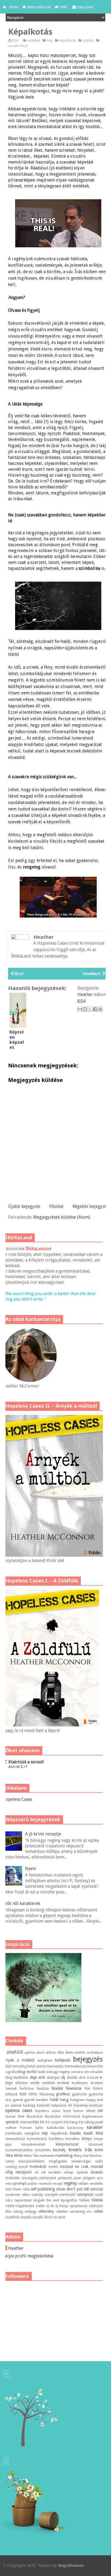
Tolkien (84, 2200)
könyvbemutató (34, 2144)
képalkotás (68, 40)
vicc (89, 2211)
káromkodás (12, 2133)
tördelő (8, 2206)
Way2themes (71, 2565)
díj (63, 2077)
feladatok (74, 2088)
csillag (7, 2077)
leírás (18, 2155)
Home (13, 7)
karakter (95, 2127)
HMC (64, 7)
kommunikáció (14, 2139)
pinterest (65, 2178)
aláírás (51, 2053)
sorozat (97, 2189)
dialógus (53, 2077)
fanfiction (27, 2088)
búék (41, 2072)
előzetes (22, 2083)
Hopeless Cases (18, 1799)
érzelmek (10, 2088)
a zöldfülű (13, 2052)
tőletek (97, 2200)
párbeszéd (48, 2178)
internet (26, 2122)
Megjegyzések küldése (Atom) (62, 1217)
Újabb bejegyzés (24, 1206)
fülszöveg (47, 2094)
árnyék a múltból (19, 2060)
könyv (87, 2139)
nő (37, 2172)
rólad (7, 2189)
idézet (91, 2111)
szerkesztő (67, 2195)
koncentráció (37, 2139)
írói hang (71, 2122)
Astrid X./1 (18, 1767)
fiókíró (98, 2088)
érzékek (63, 2083)
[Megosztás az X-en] (90, 1009)
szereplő (51, 2195)
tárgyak (39, 2200)
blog (22, 2072)
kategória (32, 2133)
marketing (64, 2155)
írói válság (86, 2122)
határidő (43, 2105)
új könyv (62, 2206)
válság (18, 2211)
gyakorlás (79, 2094)
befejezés (63, 2060)
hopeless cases (18, 2111)
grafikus (63, 2094)
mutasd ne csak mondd (81, 2166)
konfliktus (56, 2139)
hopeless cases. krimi (53, 2111)
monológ (10, 2167)
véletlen (62, 2211)
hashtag (29, 2105)
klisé (99, 2133)
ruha (26, 2189)
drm (82, 2077)
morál (23, 2167)
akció (40, 2053)
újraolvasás (79, 2206)
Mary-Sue (81, 2156)
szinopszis (85, 2194)
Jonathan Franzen (17, 2128)
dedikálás (21, 2077)
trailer (40, 2206)
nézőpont (24, 2172)
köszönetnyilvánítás (18, 2150)
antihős (80, 2053)
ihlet (21, 2116)
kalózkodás (56, 2128)
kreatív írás (80, 2150)
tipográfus (69, 2200)
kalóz (39, 2128)
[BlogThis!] (85, 1009)
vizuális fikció (18, 46)
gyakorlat (96, 2094)
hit (70, 2105)
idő (100, 2111)
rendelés (96, 2184)
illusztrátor (53, 2116)
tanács (8, 2200)
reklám (83, 2184)
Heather (16, 2248)
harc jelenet (12, 2105)
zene (62, 2217)
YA (55, 2217)
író (42, 2122)
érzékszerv (80, 2083)
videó (98, 2211)
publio (32, 2184)
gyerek (18, 2100)
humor (78, 2111)
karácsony (75, 2128)
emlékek (34, 40)
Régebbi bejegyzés (90, 1206)
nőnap (69, 2172)
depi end (37, 2077)
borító (32, 2072)
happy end (94, 2100)
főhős (33, 2094)
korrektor (73, 2139)
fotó (23, 2094)
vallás (7, 2211)
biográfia (10, 2072)
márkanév (47, 2156)
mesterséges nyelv (87, 2161)
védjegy (30, 2211)
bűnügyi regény (58, 2072)
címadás (96, 2072)
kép (50, 40)
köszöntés (43, 2150)
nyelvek (82, 2172)
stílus (26, 2195)
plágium (89, 2178)
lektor (28, 2156)
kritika (8, 2155)
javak (99, 2122)
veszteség (77, 2211)
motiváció (38, 2166)
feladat (57, 2088)
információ (72, 2116)
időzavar (9, 2116)
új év (50, 2206)
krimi (99, 2150)
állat (61, 2053)
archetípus (95, 2053)
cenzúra (77, 2072)
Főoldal (56, 1206)
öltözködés (11, 2178)
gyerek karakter (36, 2100)
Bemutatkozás (39, 7)
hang (64, 2100)
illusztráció (35, 2116)
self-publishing (43, 2189)
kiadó (88, 2133)
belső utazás (37, 2066)
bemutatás (55, 2066)
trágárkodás (25, 2206)
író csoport (54, 2122)
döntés (72, 2077)
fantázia (43, 2088)
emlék (35, 2083)
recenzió (45, 2184)
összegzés (30, 2178)
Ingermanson (93, 2116)
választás (96, 2206)
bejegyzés (88, 2059)
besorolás (95, 2066)
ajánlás (30, 2053)
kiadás (75, 2133)
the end (53, 2200)
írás (36, 2122)
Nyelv (31, 1869)
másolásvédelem (31, 2161)
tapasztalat (23, 2200)
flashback (10, 2094)
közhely (59, 2150)
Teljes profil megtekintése (28, 2256)
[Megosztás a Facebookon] (95, 1009)
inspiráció (11, 2122)
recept (58, 2184)
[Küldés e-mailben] (80, 1009)
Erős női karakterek (21, 1903)
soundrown (12, 2195)
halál (54, 2100)
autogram (45, 2060)
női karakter (51, 2172)
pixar (77, 2178)
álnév (69, 2053)
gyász (7, 2100)
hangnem (77, 2100)
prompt (20, 2183)
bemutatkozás (76, 2066)
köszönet (96, 2144)
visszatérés (11, 2217)
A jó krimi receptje (43, 1834)
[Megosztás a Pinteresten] (100, 1009)
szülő (99, 2195)
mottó (53, 2167)
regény (70, 2183)
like (36, 2156)
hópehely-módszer (88, 2105)
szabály (37, 2195)
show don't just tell (73, 2189)
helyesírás (59, 2105)
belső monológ (14, 2066)
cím (86, 2072)
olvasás (97, 2172)
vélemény (46, 2211)
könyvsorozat (67, 2144)
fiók (87, 2088)
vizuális (89, 40)
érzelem (97, 2083)
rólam (17, 2189)
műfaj (8, 2172)
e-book (93, 2077)
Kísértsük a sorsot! (26, 1762)
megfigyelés (58, 2161)
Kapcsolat (85, 7)
